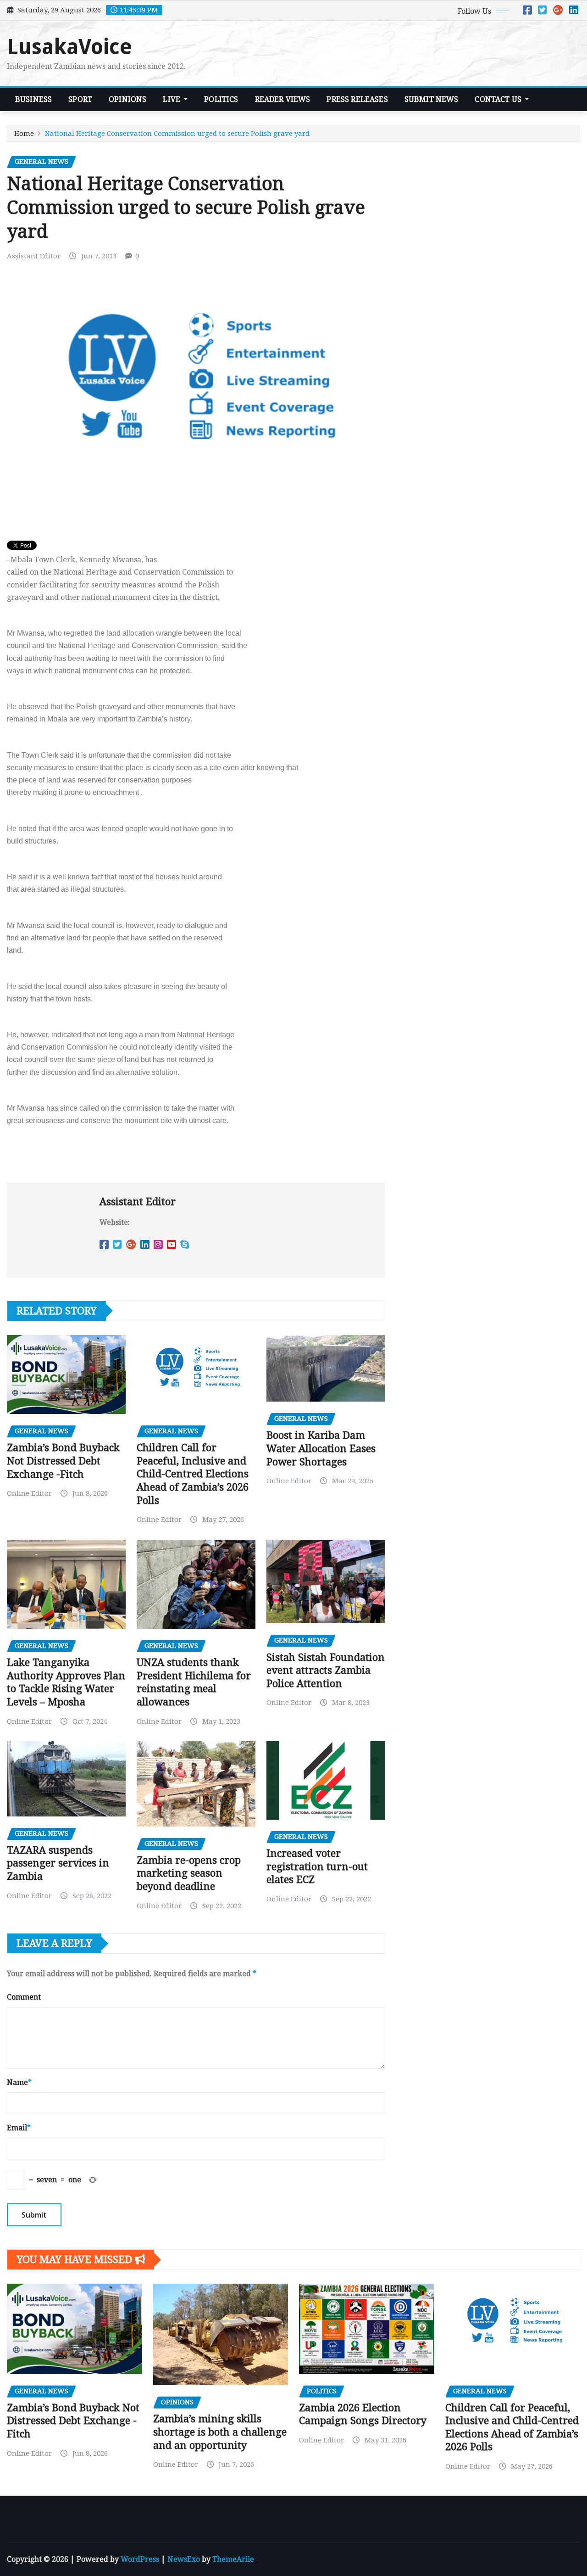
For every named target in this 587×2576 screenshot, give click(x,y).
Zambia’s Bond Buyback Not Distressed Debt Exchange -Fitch (63, 1461)
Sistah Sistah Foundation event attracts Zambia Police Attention (326, 1671)
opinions (127, 99)
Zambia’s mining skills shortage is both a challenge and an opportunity (220, 2432)
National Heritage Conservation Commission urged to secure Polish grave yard (177, 134)
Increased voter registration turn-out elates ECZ (317, 1866)
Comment (24, 1997)
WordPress (140, 2559)
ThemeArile (233, 2559)
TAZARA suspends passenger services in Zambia (58, 1863)
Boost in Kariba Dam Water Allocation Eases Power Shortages (321, 1448)
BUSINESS (33, 99)
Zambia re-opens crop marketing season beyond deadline (189, 1873)
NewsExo (184, 2559)
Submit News (432, 99)
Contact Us (499, 99)
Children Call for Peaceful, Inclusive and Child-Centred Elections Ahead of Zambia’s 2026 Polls (193, 1474)
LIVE (172, 99)
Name (19, 2082)
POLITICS (221, 99)
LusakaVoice (69, 47)
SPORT (80, 99)
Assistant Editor (34, 256)
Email (19, 2128)
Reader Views (283, 99)
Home (24, 134)
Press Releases (357, 99)
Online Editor (29, 1493)
